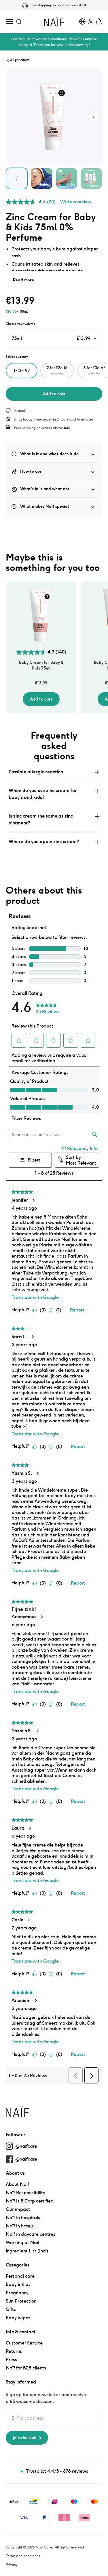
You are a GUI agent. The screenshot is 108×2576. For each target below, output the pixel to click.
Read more (23, 280)
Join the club (25, 2438)
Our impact (18, 2209)
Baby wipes (18, 2318)
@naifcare (26, 2146)
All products (20, 60)
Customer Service (24, 2343)
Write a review (76, 202)
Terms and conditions (23, 2556)
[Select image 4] (91, 178)
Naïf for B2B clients (26, 2368)
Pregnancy (17, 2293)
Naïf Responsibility (25, 2193)
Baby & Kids (18, 2284)
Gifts (11, 2309)
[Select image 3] (67, 178)
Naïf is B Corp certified (30, 2201)
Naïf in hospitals (23, 2218)
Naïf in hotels (20, 2226)
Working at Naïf (23, 2243)
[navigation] (9, 21)
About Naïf (17, 2184)
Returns (14, 2351)
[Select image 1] (17, 178)
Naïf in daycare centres (31, 2234)
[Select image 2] (41, 178)
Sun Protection (21, 2301)
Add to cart (54, 394)
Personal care (20, 2276)
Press (11, 2360)
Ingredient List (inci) (27, 2251)
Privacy (12, 2564)
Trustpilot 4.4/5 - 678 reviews (54, 2471)
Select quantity (17, 357)
